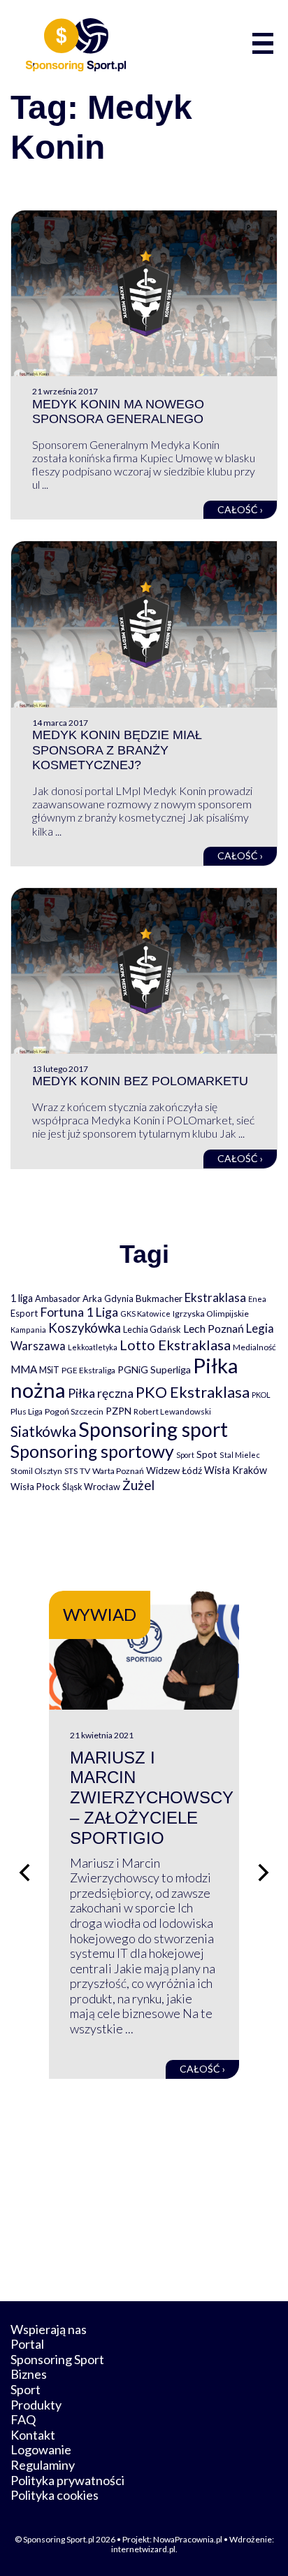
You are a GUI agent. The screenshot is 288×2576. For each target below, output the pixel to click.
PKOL (261, 1395)
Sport (185, 1455)
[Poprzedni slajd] (24, 1873)
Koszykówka (85, 1328)
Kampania (28, 1330)
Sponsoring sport (153, 1429)
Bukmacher (159, 1298)
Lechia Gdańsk (152, 1329)
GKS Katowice (145, 1314)
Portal (27, 2344)
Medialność (254, 1347)
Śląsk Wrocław (91, 1487)
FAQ (23, 2419)
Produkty (36, 2405)
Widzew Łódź (174, 1471)
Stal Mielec (240, 1455)
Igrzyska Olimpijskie (211, 1314)
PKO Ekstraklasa (193, 1392)
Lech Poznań (214, 1328)
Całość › (240, 509)
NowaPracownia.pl (188, 2539)
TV (85, 1471)
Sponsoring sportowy (92, 1451)
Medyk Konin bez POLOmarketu (140, 1081)
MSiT (49, 1370)
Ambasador (58, 1299)
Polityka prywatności (67, 2480)
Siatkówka (43, 1431)
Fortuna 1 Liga (79, 1312)
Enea (257, 1299)
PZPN (118, 1411)
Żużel (138, 1485)
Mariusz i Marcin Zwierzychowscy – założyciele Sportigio (152, 1798)
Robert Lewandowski (172, 1411)
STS (71, 1471)
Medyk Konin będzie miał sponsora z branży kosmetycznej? (117, 750)
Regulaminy (43, 2465)
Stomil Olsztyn (36, 1471)
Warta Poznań (118, 1471)
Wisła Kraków (236, 1470)
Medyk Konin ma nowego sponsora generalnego (118, 412)
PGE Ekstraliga (88, 1370)
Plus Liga (27, 1411)
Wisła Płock (35, 1487)
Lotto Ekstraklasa (175, 1345)
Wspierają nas (49, 2329)
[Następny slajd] (264, 1873)
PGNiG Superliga (154, 1369)
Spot (207, 1454)
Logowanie (41, 2449)
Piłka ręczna (101, 1393)
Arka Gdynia (108, 1298)
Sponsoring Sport (57, 2359)
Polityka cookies (55, 2495)
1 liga (22, 1298)
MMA (24, 1369)
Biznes (29, 2374)
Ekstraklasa (215, 1297)
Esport (24, 1313)
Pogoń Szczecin (74, 1411)
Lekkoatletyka (93, 1347)
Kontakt (33, 2435)
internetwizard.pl (143, 2549)
